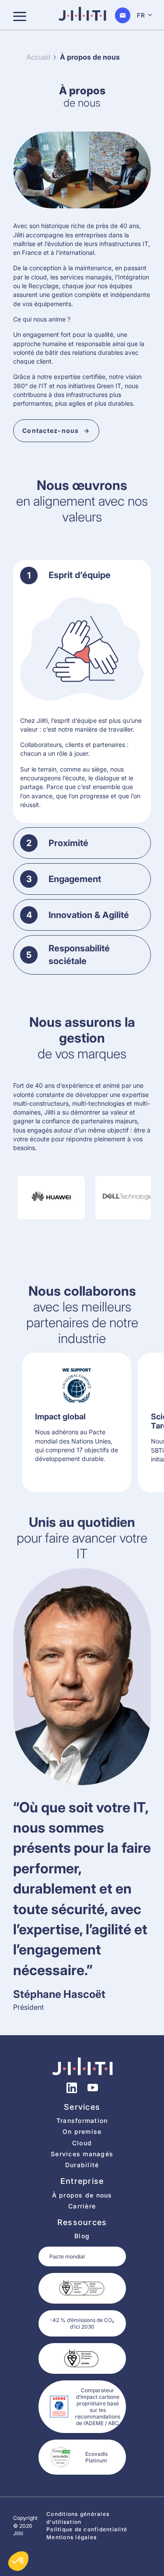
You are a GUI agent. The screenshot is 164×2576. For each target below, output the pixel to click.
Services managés (82, 2154)
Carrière (82, 2206)
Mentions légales (72, 2537)
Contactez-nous (51, 431)
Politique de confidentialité (87, 2529)
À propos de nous (82, 2195)
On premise (82, 2131)
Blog (82, 2236)
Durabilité (82, 2165)
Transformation (82, 2120)
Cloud (82, 2143)
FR (141, 15)
